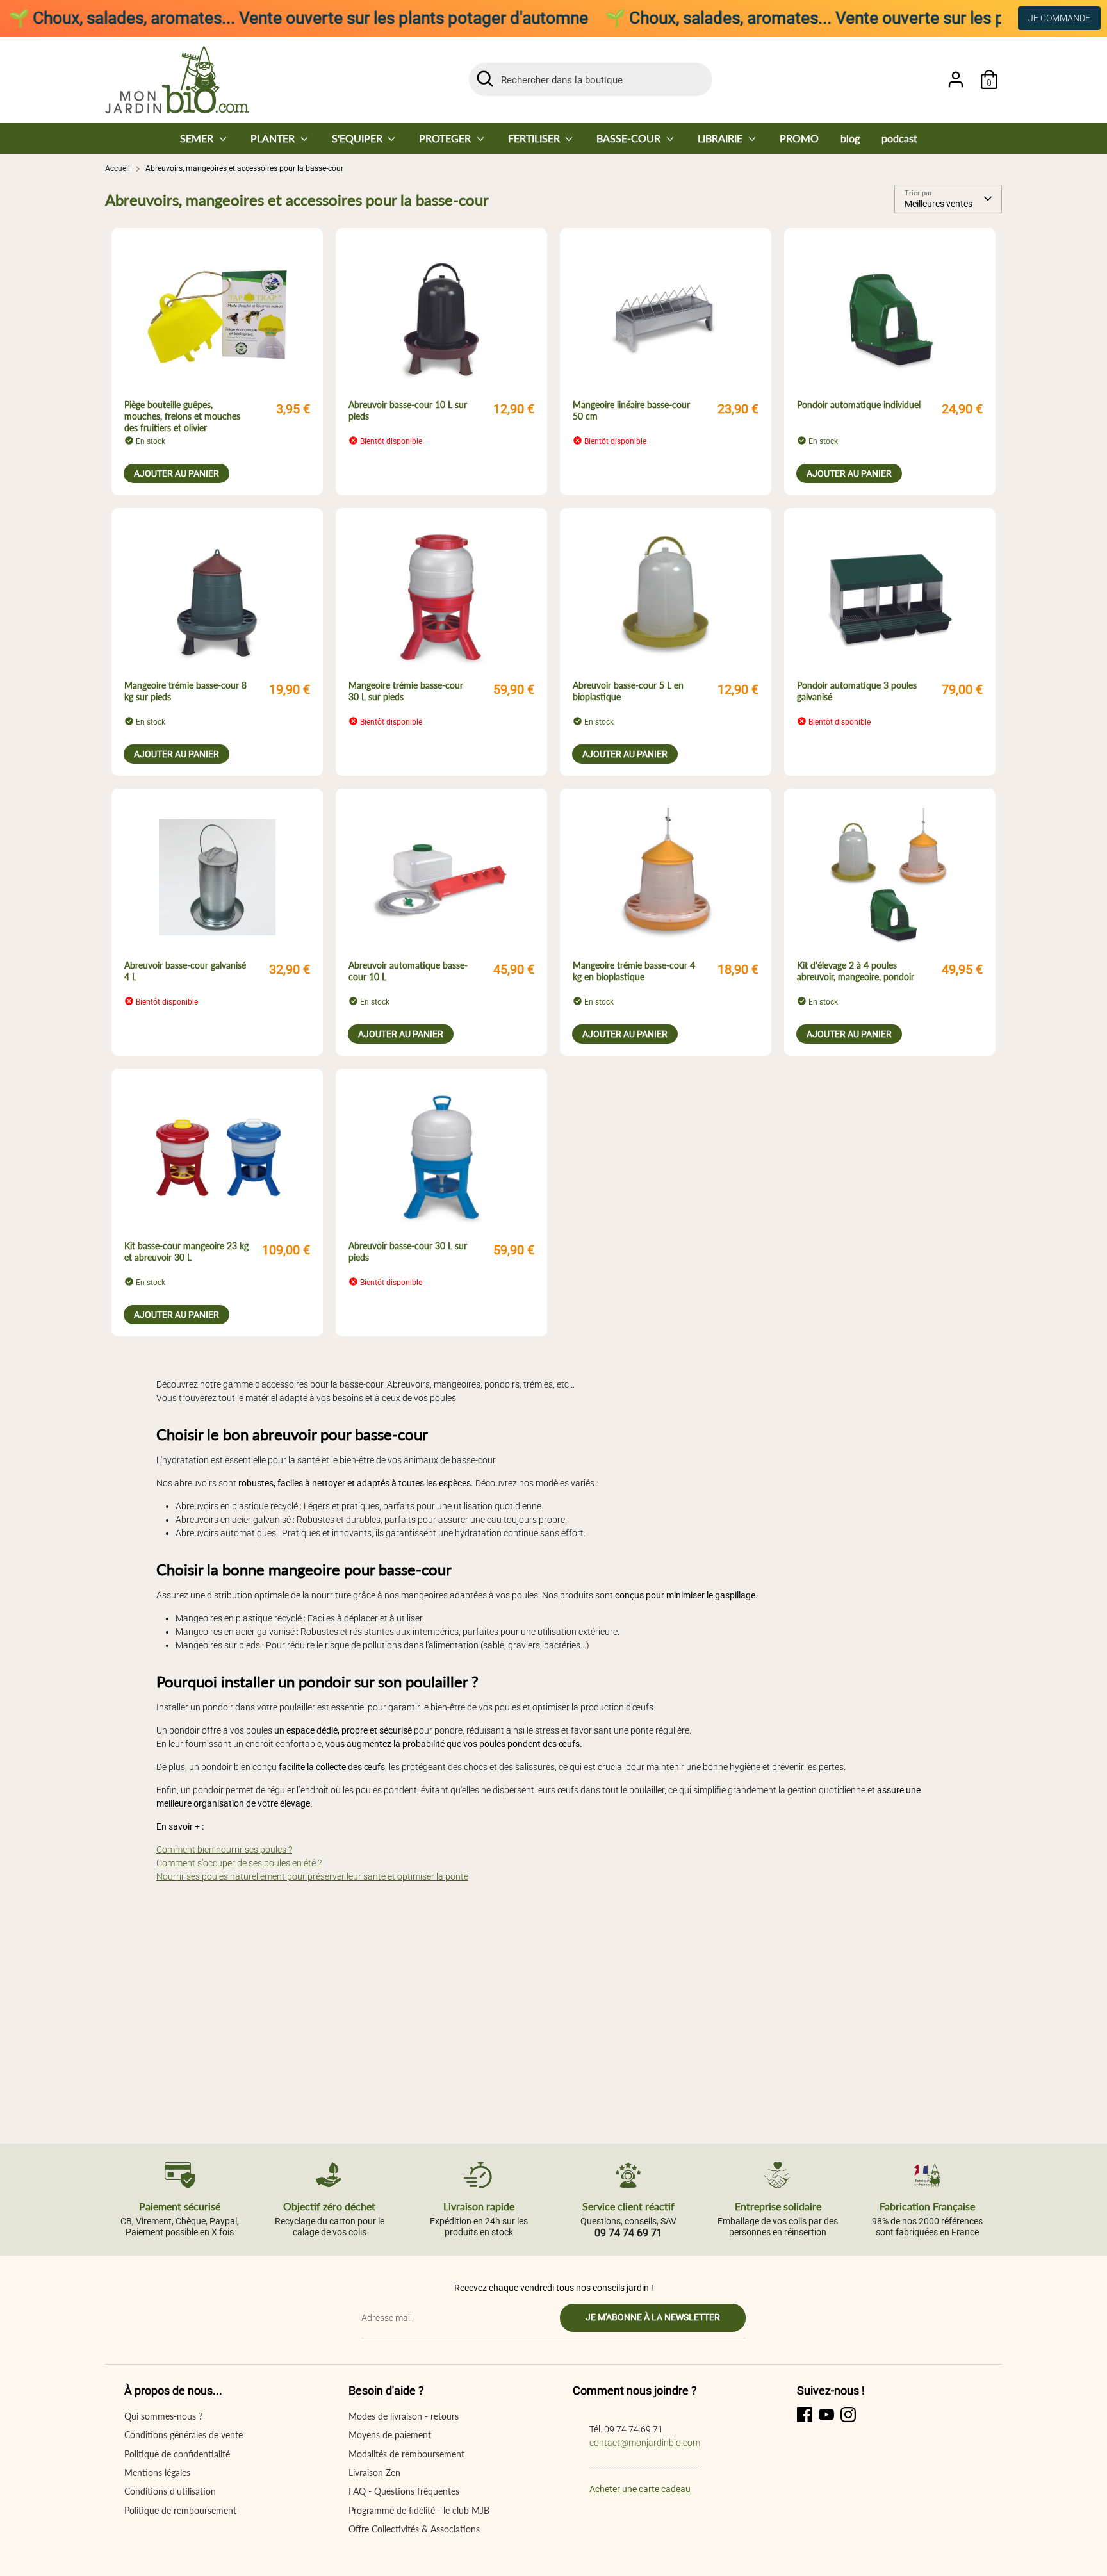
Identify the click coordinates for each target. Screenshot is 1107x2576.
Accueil (118, 168)
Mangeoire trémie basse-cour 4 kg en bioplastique (634, 971)
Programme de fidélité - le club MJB (419, 2510)
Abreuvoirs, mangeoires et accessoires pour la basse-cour (244, 168)
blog (850, 138)
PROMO (799, 138)
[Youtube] (826, 2415)
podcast (899, 138)
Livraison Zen (374, 2473)
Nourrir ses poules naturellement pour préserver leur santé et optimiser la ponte (312, 1876)
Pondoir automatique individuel (859, 405)
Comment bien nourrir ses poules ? (224, 1850)
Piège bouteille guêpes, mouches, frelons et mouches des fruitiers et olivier (182, 416)
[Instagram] (848, 2415)
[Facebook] (805, 2415)
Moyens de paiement (390, 2435)
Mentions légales (157, 2473)
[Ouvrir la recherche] (485, 79)
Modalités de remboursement (406, 2454)
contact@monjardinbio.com (645, 2443)
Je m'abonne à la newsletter (653, 2317)
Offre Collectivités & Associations (414, 2529)
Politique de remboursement (180, 2510)
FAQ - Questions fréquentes (404, 2491)
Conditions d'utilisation (170, 2491)
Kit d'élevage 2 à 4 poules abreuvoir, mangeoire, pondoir (856, 971)
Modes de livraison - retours (404, 2416)
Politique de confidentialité (177, 2454)
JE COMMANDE (1059, 18)
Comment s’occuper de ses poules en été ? (239, 1863)
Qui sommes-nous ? (163, 2416)
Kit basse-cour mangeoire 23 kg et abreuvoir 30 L (186, 1251)
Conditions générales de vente (184, 2435)
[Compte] (956, 79)
